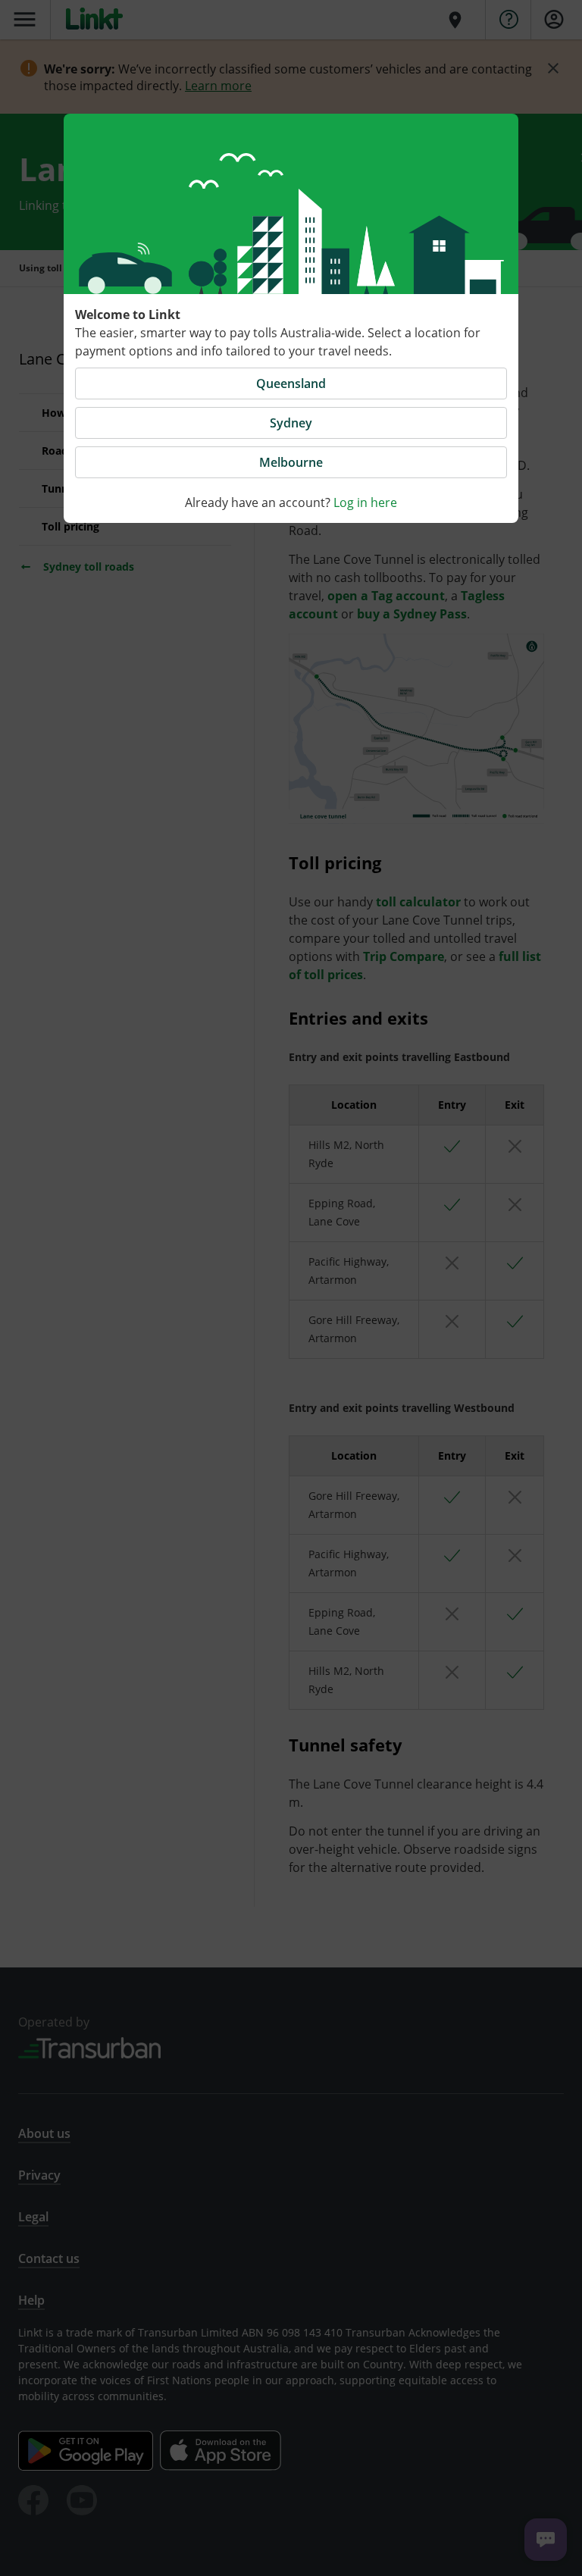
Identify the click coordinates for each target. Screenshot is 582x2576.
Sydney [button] (291, 423)
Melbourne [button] (291, 462)
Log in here (365, 502)
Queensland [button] (291, 383)
